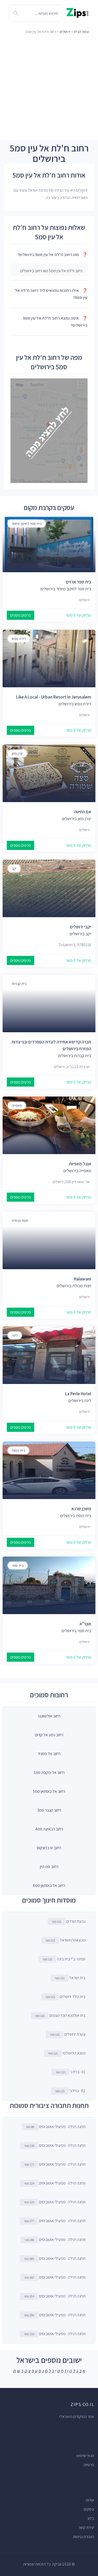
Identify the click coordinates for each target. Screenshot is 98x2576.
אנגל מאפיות (80, 1164)
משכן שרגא (81, 1509)
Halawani (82, 1279)
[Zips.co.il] (77, 12)
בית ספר (18, 1565)
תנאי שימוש (85, 2456)
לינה (15, 1335)
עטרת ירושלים (68, 2034)
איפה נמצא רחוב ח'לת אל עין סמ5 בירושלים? (55, 322)
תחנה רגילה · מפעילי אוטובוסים (56, 2127)
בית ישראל (70, 1978)
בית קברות (19, 984)
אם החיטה (83, 812)
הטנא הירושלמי (67, 2053)
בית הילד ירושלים (65, 1997)
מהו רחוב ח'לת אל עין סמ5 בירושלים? (53, 255)
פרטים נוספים (21, 615)
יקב (14, 869)
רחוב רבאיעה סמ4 (49, 1829)
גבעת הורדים (68, 1921)
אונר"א (85, 1624)
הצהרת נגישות (83, 2537)
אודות (90, 2500)
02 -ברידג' (70, 2091)
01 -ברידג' (70, 2072)
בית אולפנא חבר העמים (60, 2015)
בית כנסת (18, 1450)
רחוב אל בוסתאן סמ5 (49, 1791)
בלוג (91, 2518)
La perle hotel (78, 1394)
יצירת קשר (86, 2527)
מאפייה (17, 1105)
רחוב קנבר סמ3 (49, 1810)
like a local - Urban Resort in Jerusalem (54, 697)
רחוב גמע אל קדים (49, 1735)
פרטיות (89, 2465)
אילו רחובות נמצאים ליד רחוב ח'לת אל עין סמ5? (51, 294)
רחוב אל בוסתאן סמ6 (49, 1885)
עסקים (89, 2509)
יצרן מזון (17, 753)
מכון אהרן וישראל (65, 1940)
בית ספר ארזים (79, 582)
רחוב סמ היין (49, 1867)
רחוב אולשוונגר (49, 1716)
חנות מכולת (20, 1221)
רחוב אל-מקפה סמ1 (49, 1772)
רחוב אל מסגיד (49, 1754)
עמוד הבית (81, 32)
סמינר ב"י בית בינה (64, 1959)
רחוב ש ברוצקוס (49, 1848)
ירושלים (65, 32)
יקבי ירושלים (81, 927)
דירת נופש (19, 639)
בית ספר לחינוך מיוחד (27, 524)
